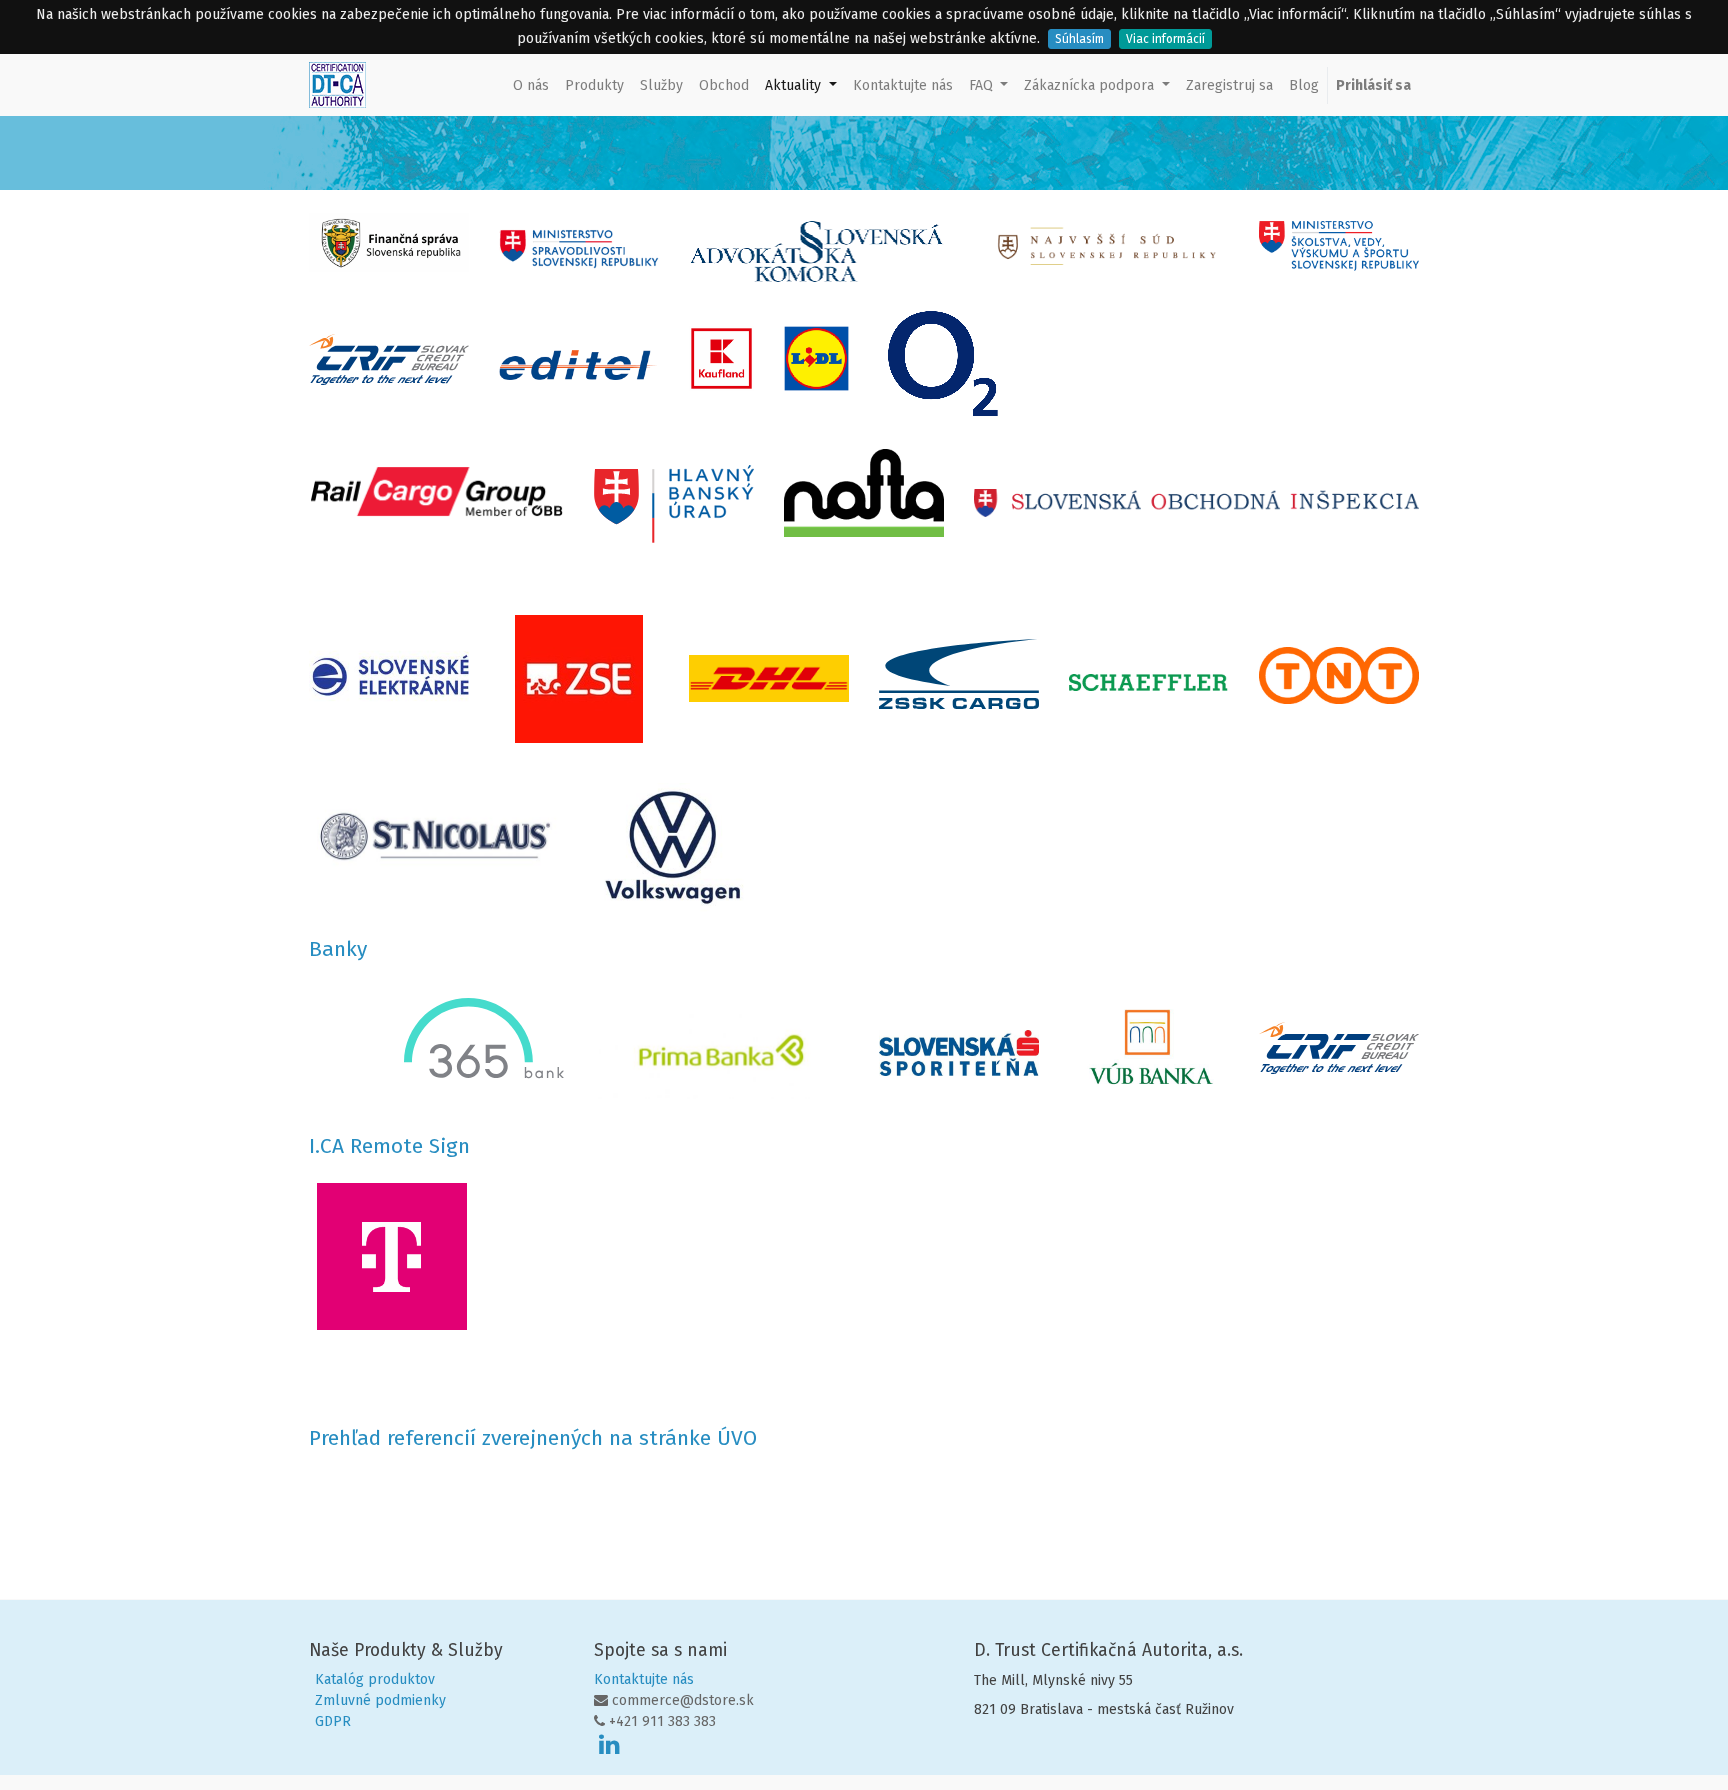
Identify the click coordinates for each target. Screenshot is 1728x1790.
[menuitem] (531, 85)
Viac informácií (1165, 39)
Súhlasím (1079, 39)
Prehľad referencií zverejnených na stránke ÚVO (533, 1438)
